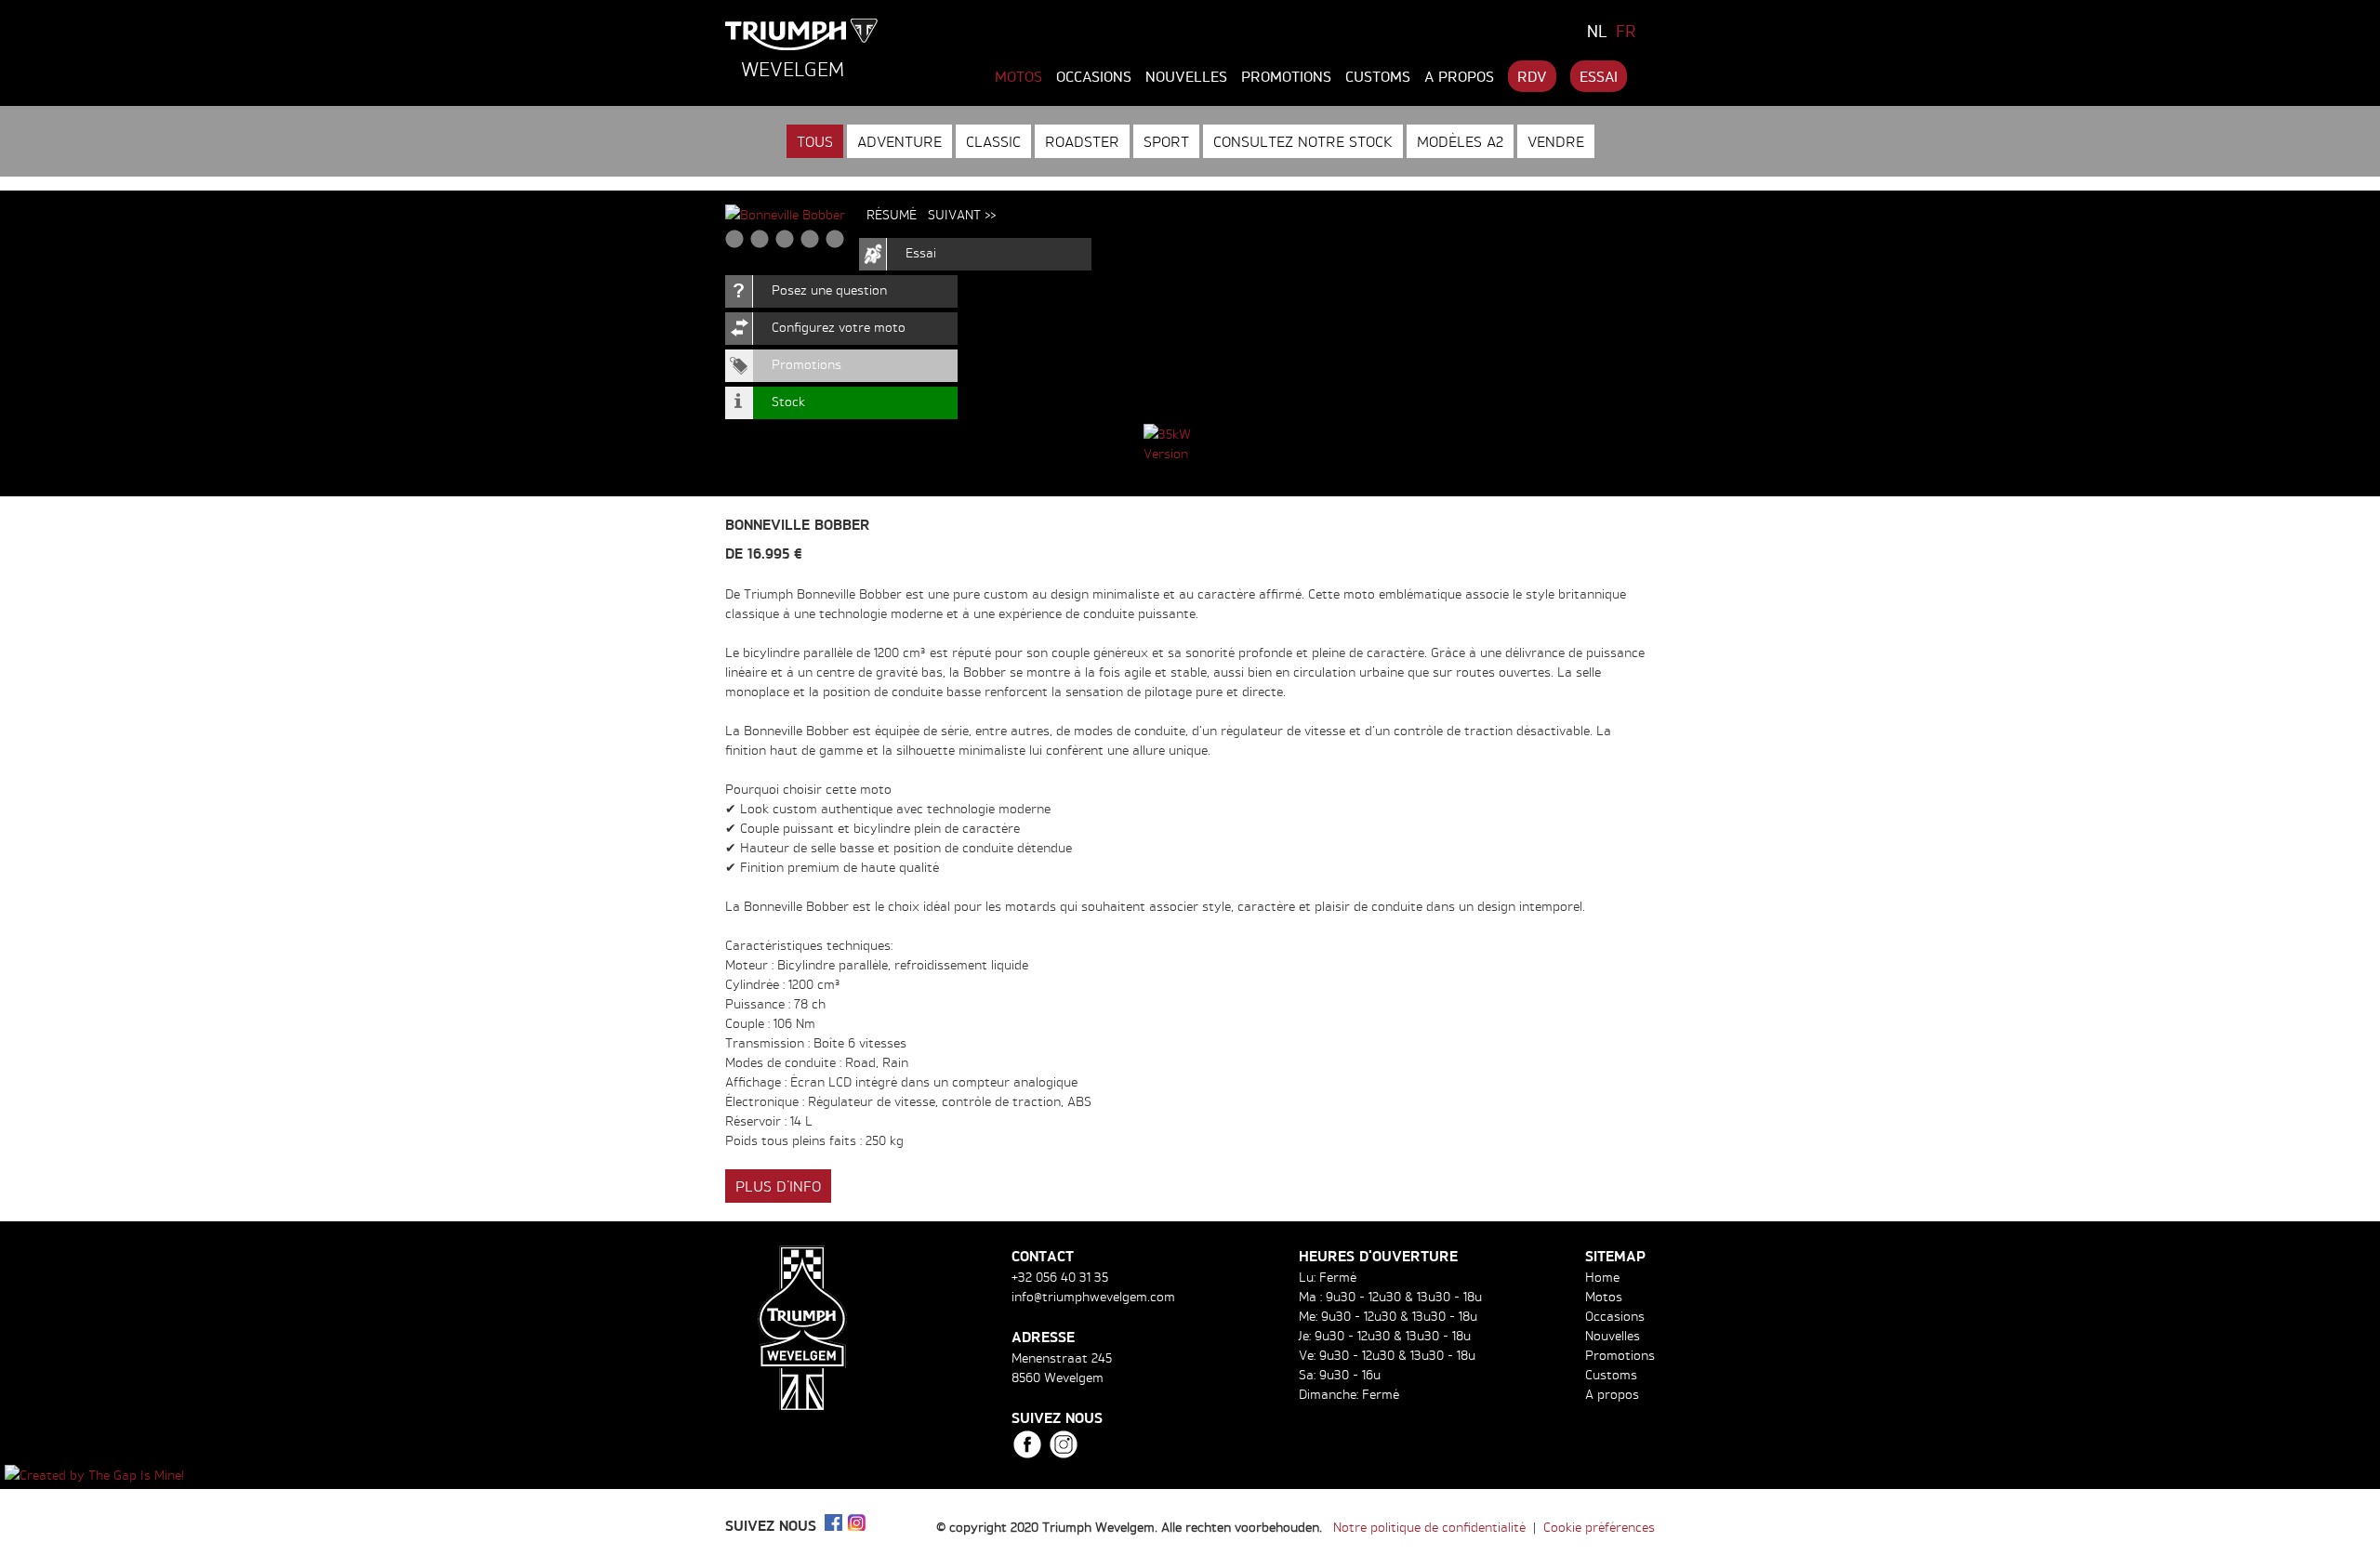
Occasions (1094, 76)
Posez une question (829, 290)
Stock (788, 401)
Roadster (1082, 141)
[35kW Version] (1190, 443)
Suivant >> (962, 214)
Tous (815, 141)
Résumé (892, 214)
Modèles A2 (1460, 141)
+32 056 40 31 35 (1060, 1277)
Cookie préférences (1599, 1527)
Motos (1018, 76)
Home (1602, 1277)
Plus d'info (778, 1186)
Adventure (899, 141)
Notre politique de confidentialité (1429, 1527)
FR (1626, 31)
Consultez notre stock (1303, 141)
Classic (993, 141)
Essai (1599, 76)
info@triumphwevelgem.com (1093, 1296)
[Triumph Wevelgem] (802, 34)
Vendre (1556, 141)
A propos (1459, 76)
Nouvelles (1186, 76)
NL (1597, 31)
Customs (1378, 76)
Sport (1166, 141)
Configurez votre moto (839, 327)
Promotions (1286, 76)
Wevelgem (793, 69)
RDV (1532, 76)
